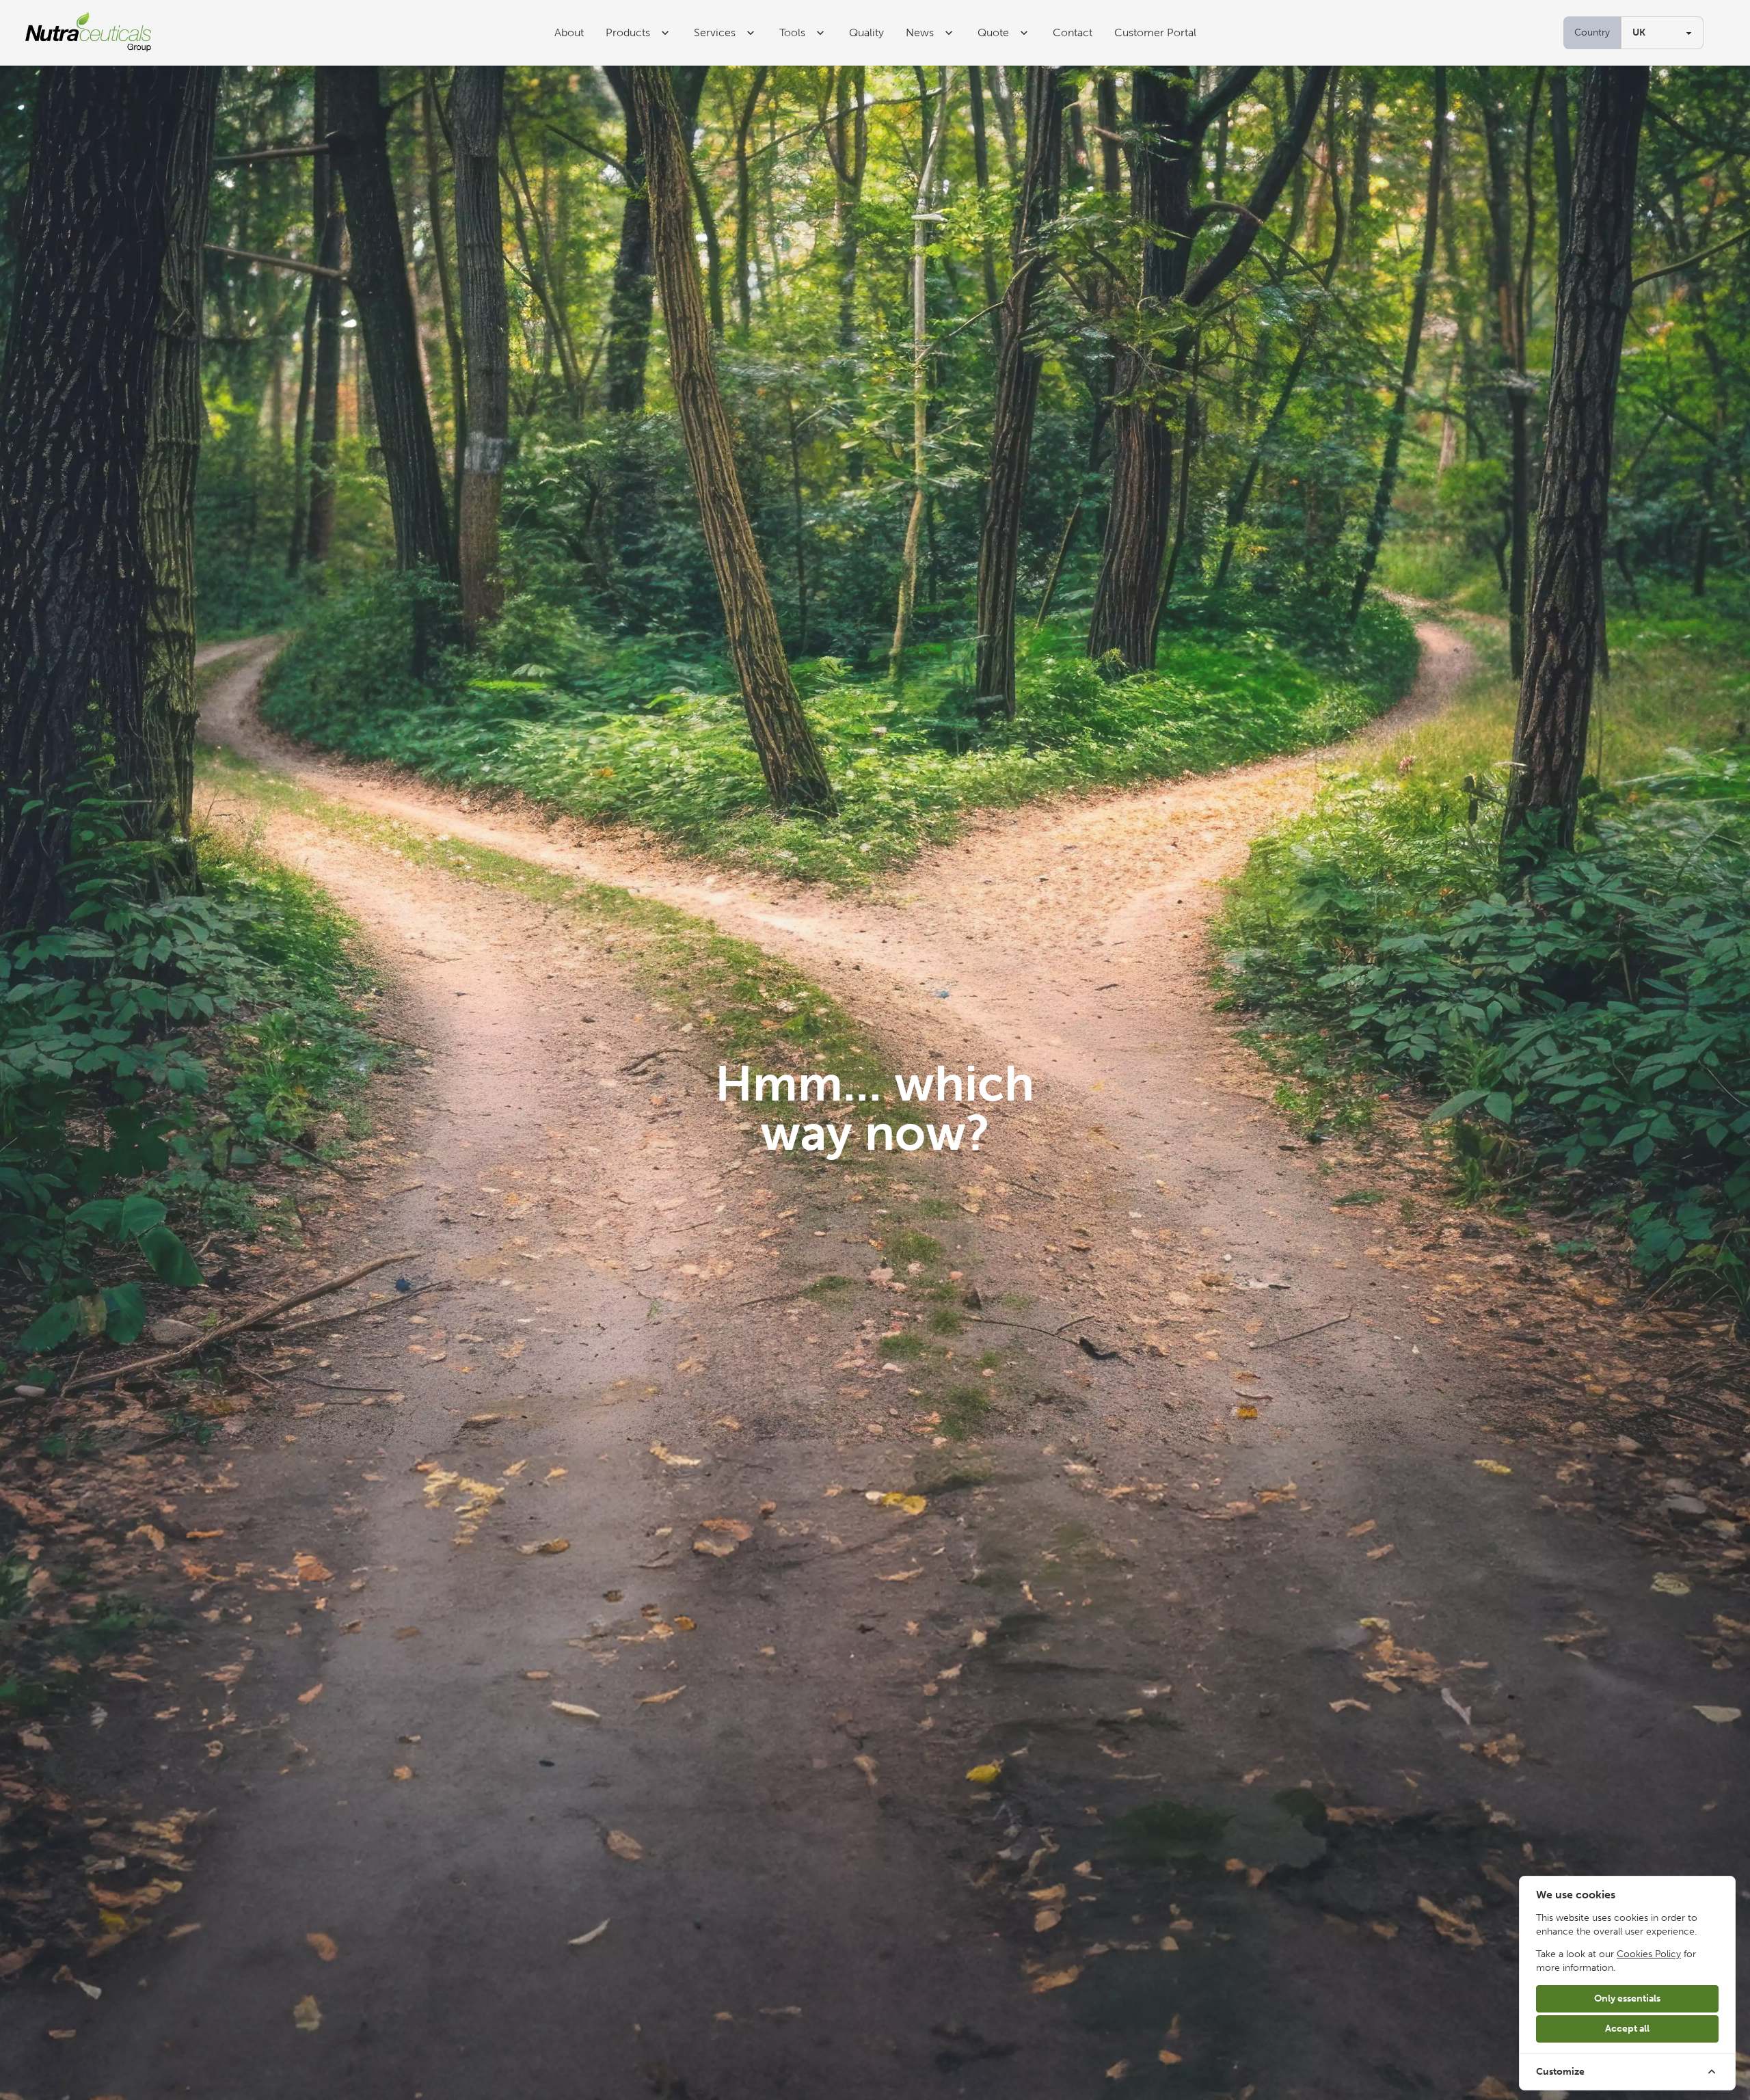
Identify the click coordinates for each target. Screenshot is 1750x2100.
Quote (993, 32)
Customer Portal (1155, 32)
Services (715, 32)
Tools (792, 32)
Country (1592, 32)
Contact (1073, 32)
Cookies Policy (1649, 1954)
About (569, 32)
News (920, 32)
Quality (866, 32)
